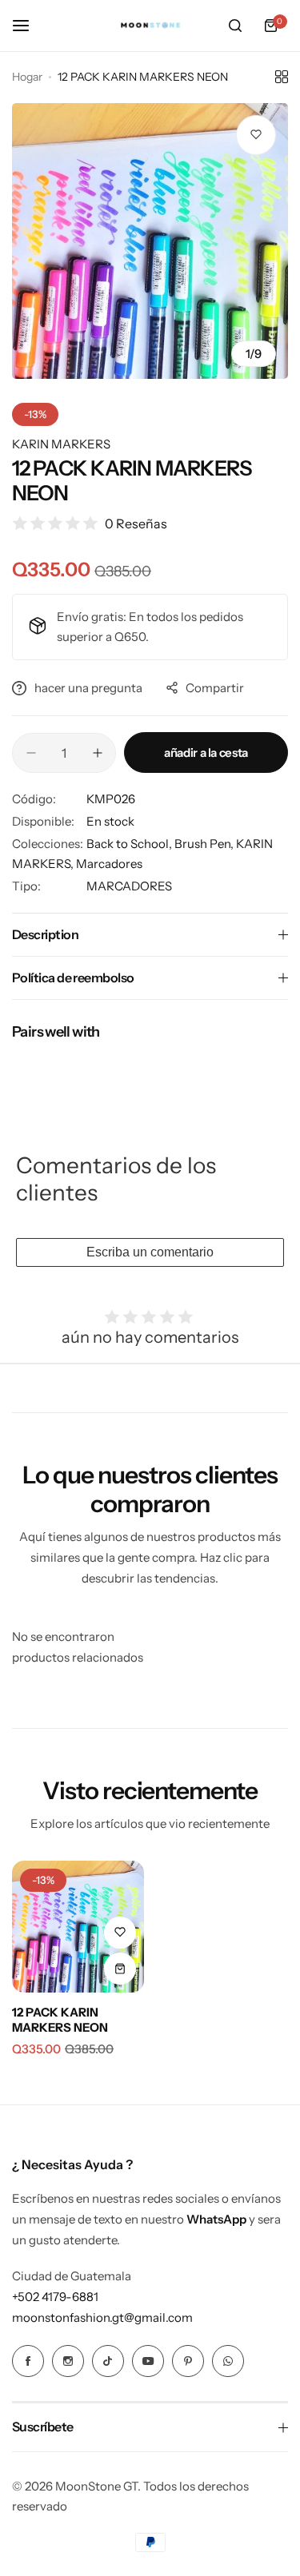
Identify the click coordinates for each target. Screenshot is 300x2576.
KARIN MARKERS (61, 444)
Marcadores (109, 864)
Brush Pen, (205, 844)
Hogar (27, 77)
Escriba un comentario (150, 1252)
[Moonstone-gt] (150, 26)
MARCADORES (129, 886)
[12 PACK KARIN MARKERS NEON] (78, 1927)
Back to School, (130, 844)
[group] (150, 241)
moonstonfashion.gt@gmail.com (102, 2317)
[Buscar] (235, 26)
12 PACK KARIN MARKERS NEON (60, 2020)
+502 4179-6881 (55, 2297)
